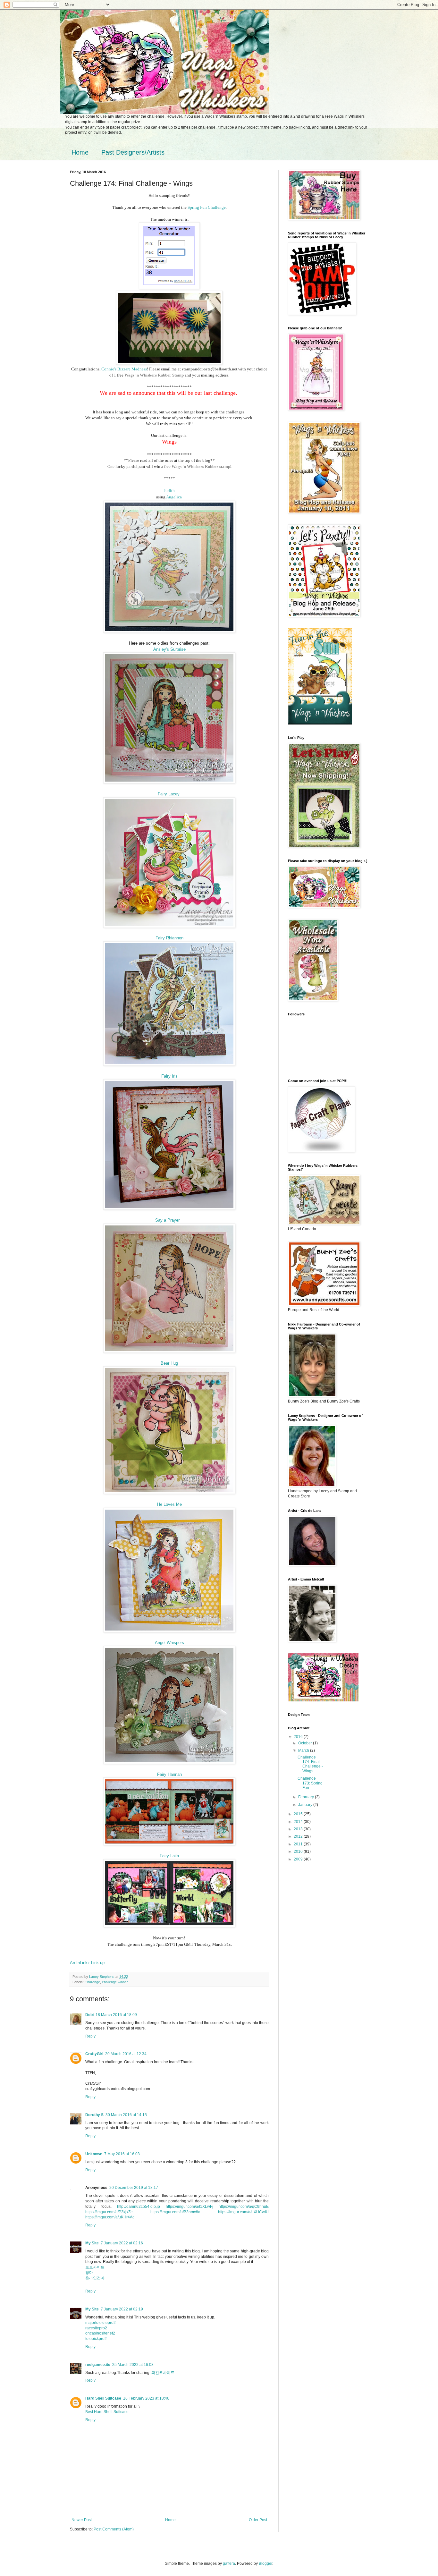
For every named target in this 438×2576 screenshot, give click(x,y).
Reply (90, 2036)
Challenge (92, 1982)
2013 (299, 1829)
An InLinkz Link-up (87, 1963)
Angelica (174, 497)
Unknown (94, 2154)
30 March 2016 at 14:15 (126, 2115)
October (306, 1743)
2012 (299, 1836)
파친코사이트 (163, 2373)
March (304, 1750)
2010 (299, 1851)
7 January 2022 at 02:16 (122, 2243)
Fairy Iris (169, 1076)
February (307, 1797)
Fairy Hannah (169, 1774)
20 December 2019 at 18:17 (134, 2188)
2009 (299, 1859)
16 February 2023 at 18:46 (146, 2398)
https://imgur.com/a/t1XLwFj (190, 2207)
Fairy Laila (169, 1856)
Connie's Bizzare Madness (124, 369)
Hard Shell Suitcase (103, 2398)
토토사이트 (95, 2267)
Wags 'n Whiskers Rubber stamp (201, 466)
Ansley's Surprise (169, 649)
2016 (299, 1737)
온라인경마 (95, 2278)
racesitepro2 (96, 2328)
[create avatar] (320, 723)
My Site (92, 2243)
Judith (169, 491)
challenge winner (115, 1982)
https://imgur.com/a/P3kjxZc (109, 2212)
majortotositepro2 (101, 2323)
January (306, 1805)
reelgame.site (98, 2365)
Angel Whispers (169, 1643)
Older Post (258, 2520)
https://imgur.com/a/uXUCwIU (243, 2212)
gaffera (229, 2563)
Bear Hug (169, 1363)
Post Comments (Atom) (114, 2529)
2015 (299, 1814)
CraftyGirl (94, 2054)
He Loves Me (169, 1504)
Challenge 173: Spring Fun (310, 1783)
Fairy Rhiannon (169, 938)
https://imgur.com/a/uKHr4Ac (110, 2217)
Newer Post (82, 2520)
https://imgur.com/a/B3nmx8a (175, 2212)
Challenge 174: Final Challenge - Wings (310, 1764)
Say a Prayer (167, 1220)
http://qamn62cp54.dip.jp (139, 2207)
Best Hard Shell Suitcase (107, 2412)
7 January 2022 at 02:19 (122, 2309)
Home (80, 152)
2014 (299, 1822)
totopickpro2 (96, 2339)
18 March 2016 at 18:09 (116, 2015)
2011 (299, 1844)
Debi (89, 2015)
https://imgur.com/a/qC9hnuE (244, 2207)
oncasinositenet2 (100, 2333)
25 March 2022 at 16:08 (133, 2365)
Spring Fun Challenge (207, 207)
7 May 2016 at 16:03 (122, 2154)
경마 (89, 2273)
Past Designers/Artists (133, 152)
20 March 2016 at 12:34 (126, 2054)
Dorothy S (94, 2115)
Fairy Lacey (169, 794)
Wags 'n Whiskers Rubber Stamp (154, 375)
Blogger (265, 2563)
